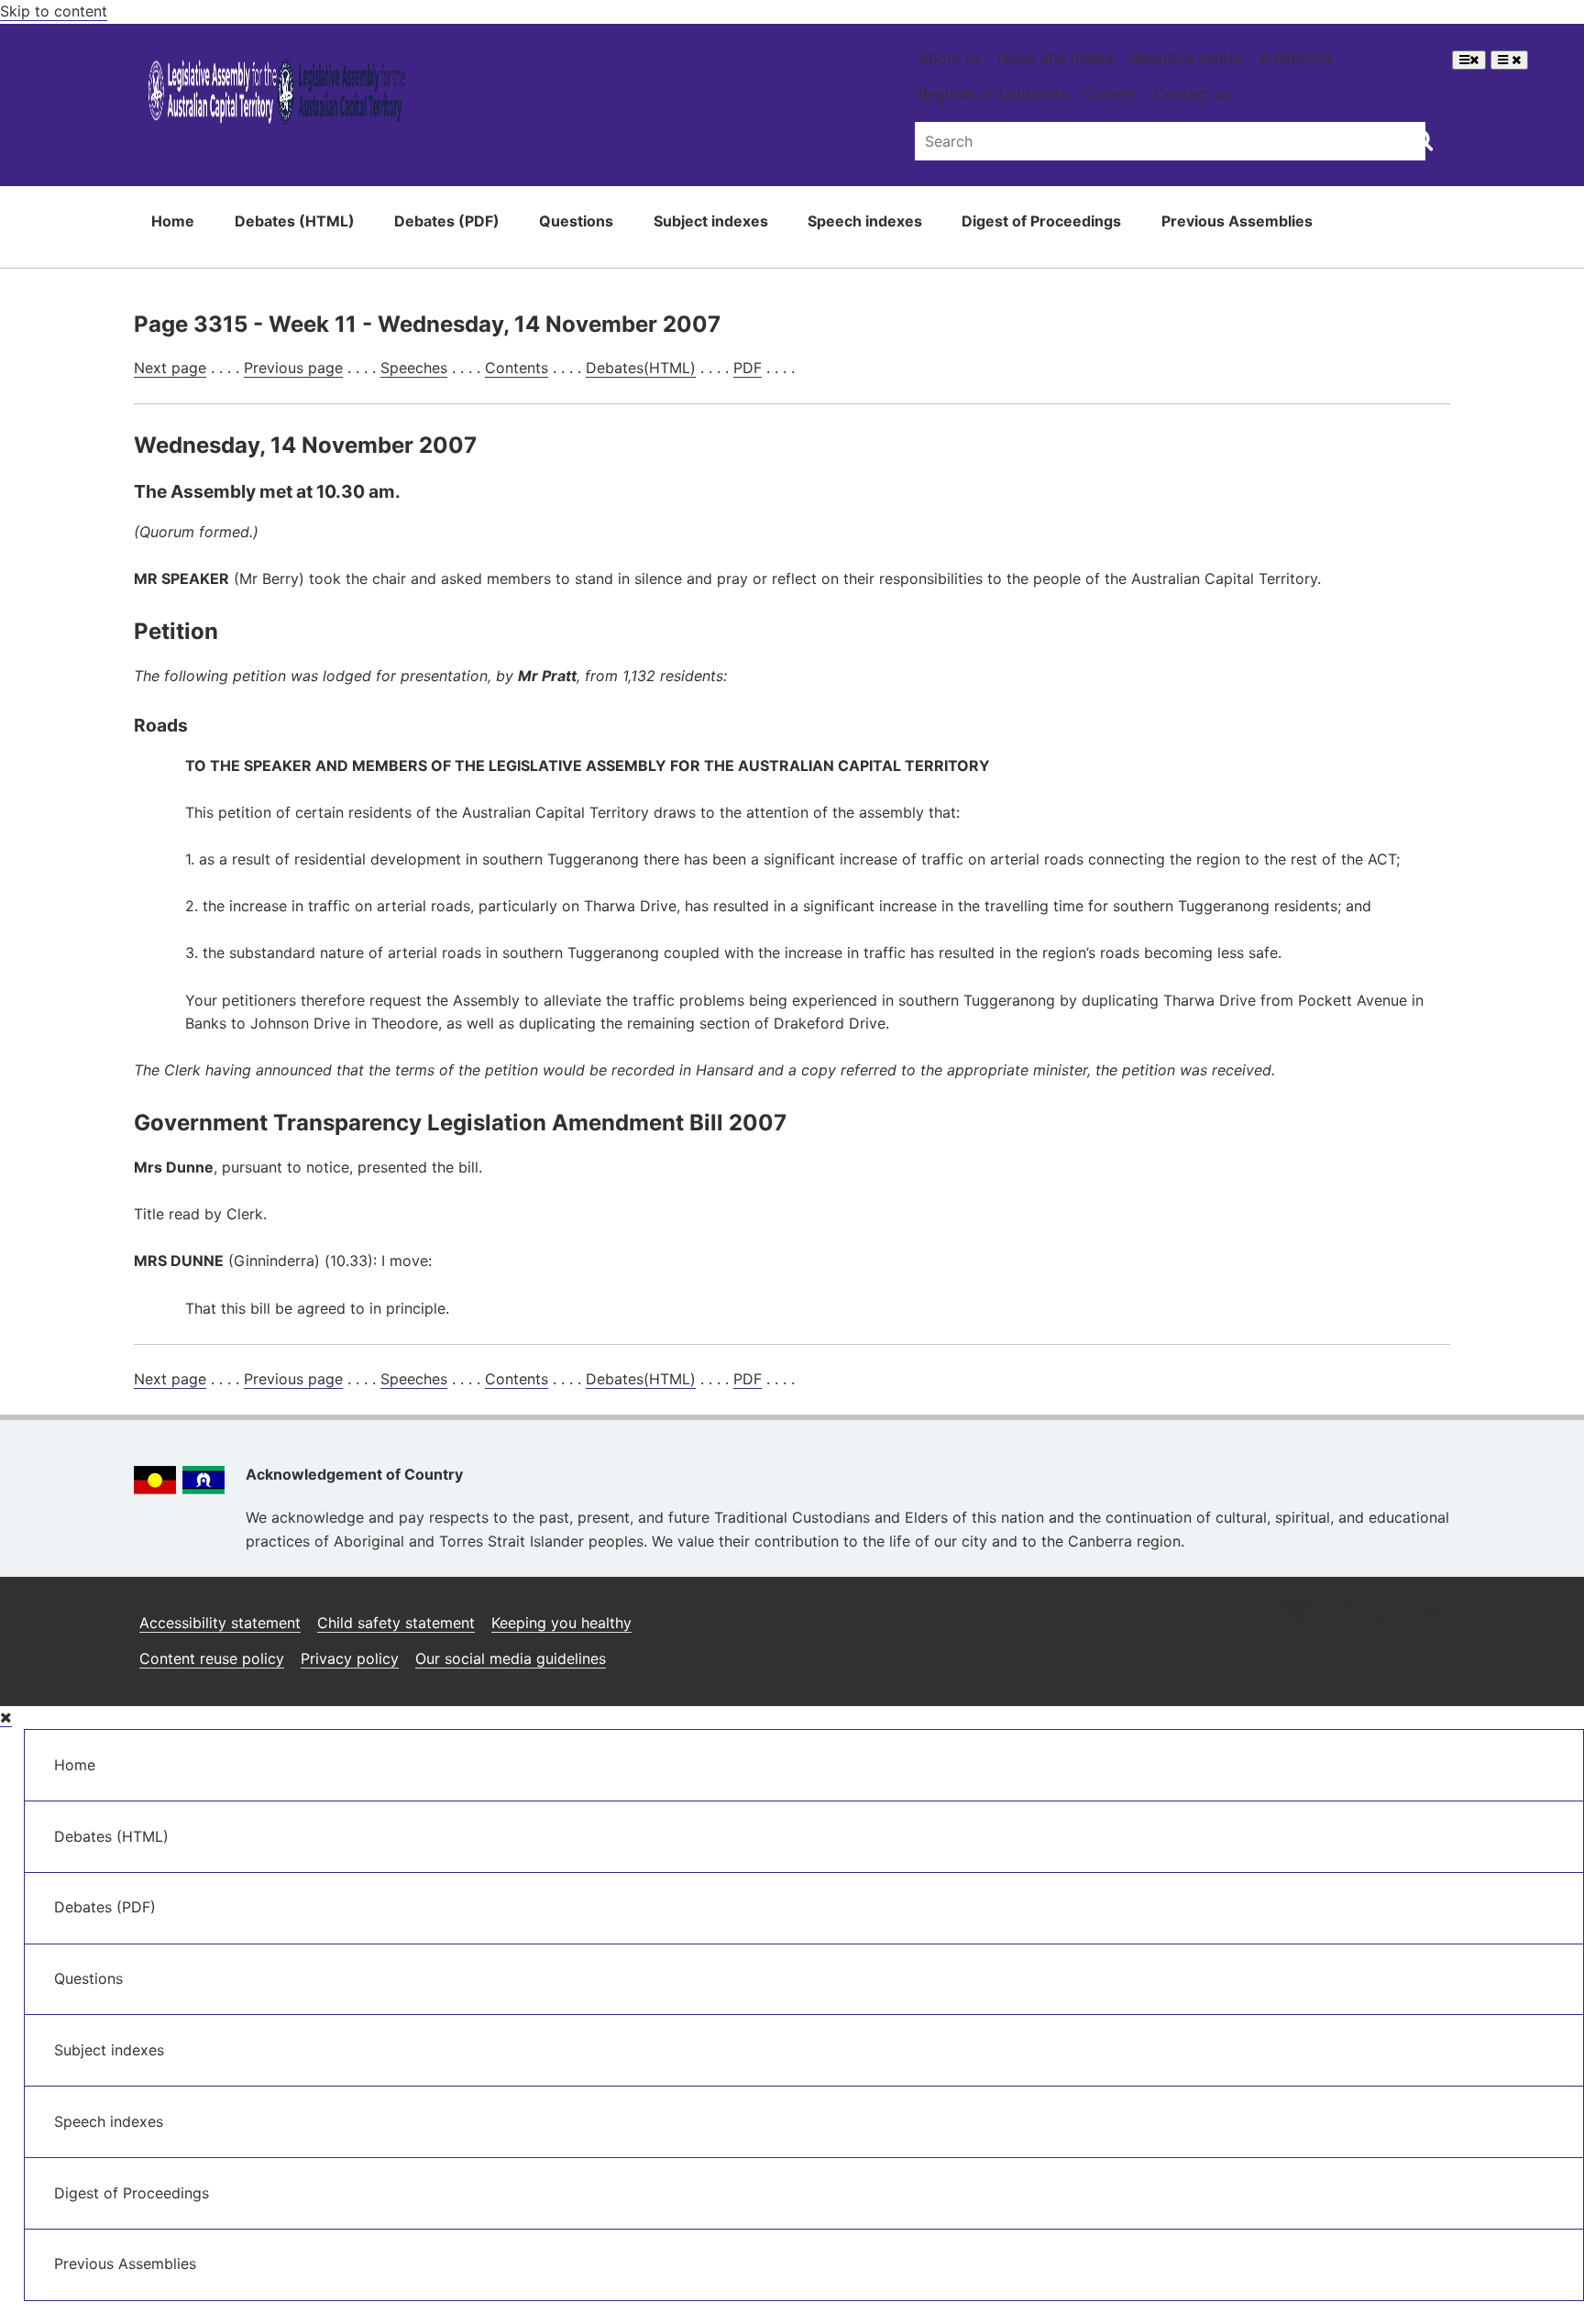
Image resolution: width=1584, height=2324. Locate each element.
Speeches (414, 368)
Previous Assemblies (1237, 221)
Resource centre (1186, 58)
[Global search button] (1422, 139)
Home (173, 221)
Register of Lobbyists (993, 94)
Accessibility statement (220, 1623)
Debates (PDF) (447, 221)
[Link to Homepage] (277, 95)
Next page (170, 368)
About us (950, 58)
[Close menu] (6, 1718)
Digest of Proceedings (1041, 221)
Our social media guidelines (511, 1658)
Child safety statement (396, 1623)
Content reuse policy (212, 1658)
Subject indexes (711, 221)
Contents (517, 368)
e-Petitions (1296, 58)
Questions (576, 221)
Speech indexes (865, 221)
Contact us (1192, 94)
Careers (1111, 94)
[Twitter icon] (1386, 1617)
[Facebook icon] (1342, 1617)
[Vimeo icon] (1430, 1617)
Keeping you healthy (561, 1623)
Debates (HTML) (295, 221)
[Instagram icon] (1296, 1617)
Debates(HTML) (641, 368)
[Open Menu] (1469, 60)
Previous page (293, 368)
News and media (1055, 58)
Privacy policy (350, 1658)
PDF (748, 368)
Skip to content (54, 11)
